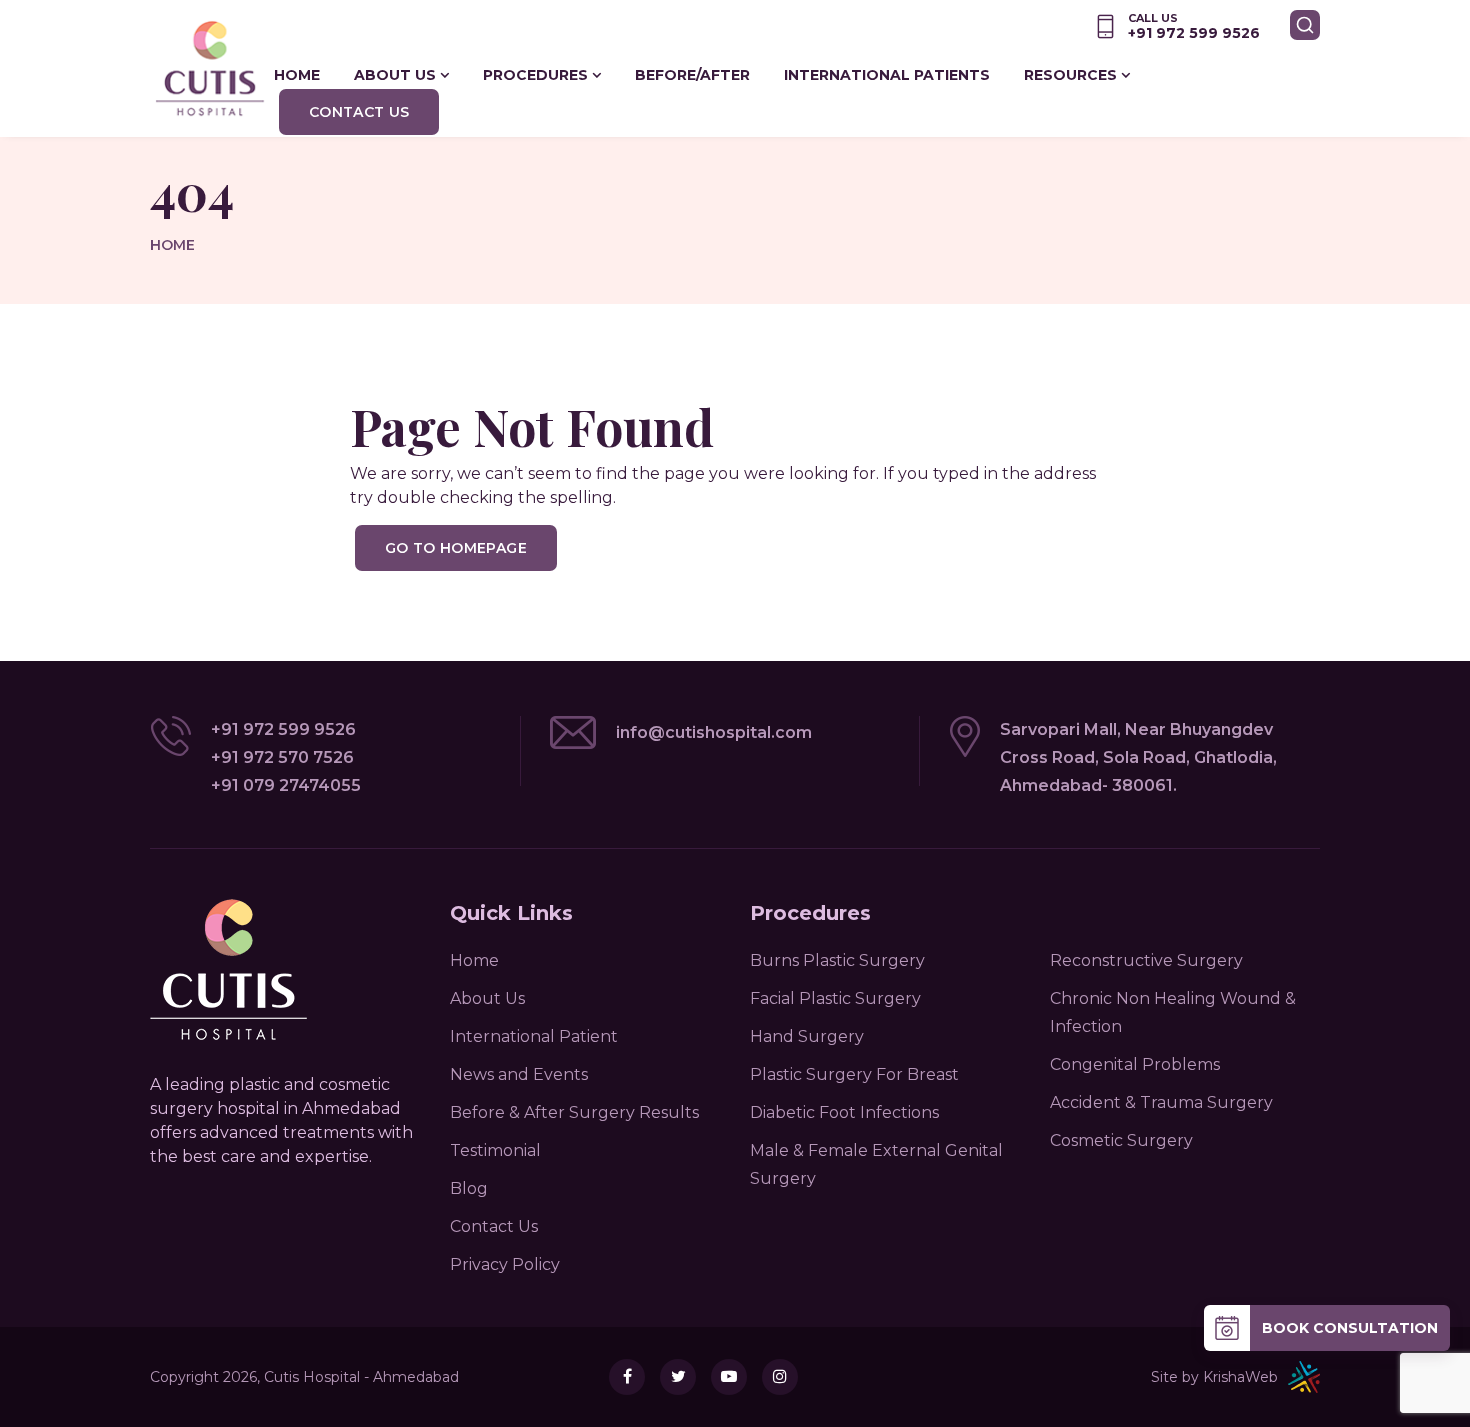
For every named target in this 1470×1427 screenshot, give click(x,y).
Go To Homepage (456, 548)
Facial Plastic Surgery (835, 998)
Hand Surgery (807, 1036)
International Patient (534, 1036)
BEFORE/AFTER (692, 75)
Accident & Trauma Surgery (1161, 1102)
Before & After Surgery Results (574, 1112)
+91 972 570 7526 (282, 757)
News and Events (519, 1074)
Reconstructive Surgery (1146, 960)
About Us (487, 998)
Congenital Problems (1135, 1064)
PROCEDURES (535, 75)
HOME (297, 75)
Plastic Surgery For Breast (854, 1074)
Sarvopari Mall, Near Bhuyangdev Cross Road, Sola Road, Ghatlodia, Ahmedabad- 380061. (1138, 757)
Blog (469, 1188)
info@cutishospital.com (714, 732)
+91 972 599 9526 (283, 729)
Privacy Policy (505, 1264)
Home (172, 245)
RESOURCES (1070, 75)
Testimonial (495, 1150)
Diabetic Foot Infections (844, 1112)
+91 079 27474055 (286, 785)
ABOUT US (395, 75)
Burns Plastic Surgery (837, 960)
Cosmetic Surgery (1121, 1140)
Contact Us (359, 112)
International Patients (887, 75)
